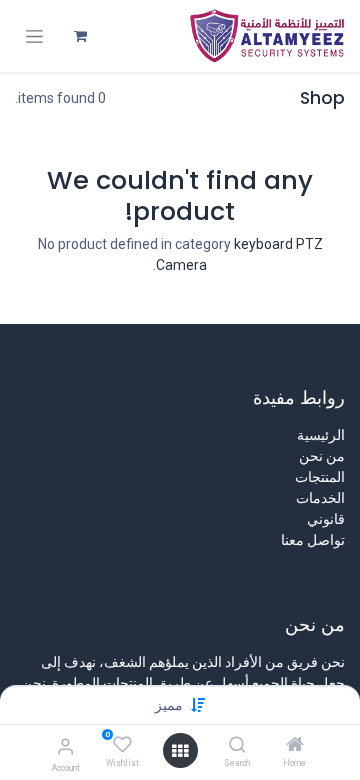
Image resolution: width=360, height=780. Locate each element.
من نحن (322, 456)
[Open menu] (180, 751)
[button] (169, 705)
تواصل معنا (313, 540)
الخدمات (320, 498)
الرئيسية (321, 435)
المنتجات (320, 477)
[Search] (237, 746)
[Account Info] (65, 746)
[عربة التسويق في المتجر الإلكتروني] (80, 36)
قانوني (326, 519)
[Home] (295, 746)
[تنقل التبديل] (34, 36)
